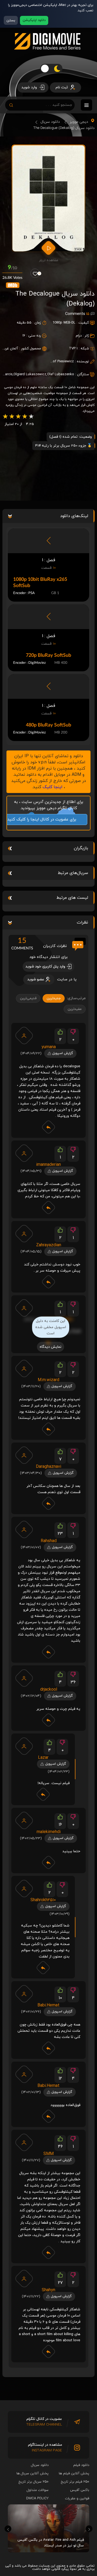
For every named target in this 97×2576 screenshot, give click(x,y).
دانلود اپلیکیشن (34, 20)
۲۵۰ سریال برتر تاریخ (34, 2482)
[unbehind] (24, 2142)
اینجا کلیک (53, 787)
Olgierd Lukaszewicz (30, 374)
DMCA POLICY (37, 2498)
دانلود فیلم (81, 2465)
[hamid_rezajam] (24, 1308)
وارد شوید (30, 87)
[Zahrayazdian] (24, 1234)
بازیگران (81, 848)
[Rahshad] (24, 1529)
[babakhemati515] (24, 1994)
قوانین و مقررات (77, 2498)
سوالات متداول (38, 2490)
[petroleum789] (24, 1746)
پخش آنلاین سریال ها (32, 2473)
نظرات (82, 922)
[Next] (89, 2529)
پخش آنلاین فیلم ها (74, 2473)
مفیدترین (75, 1009)
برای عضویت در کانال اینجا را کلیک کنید (47, 820)
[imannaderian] (24, 1153)
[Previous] (8, 2529)
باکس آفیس (80, 2490)
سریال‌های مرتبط (73, 873)
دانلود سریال (50, 122)
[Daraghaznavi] (24, 1455)
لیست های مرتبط (72, 898)
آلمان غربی (10, 349)
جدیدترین (54, 998)
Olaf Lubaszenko (61, 374)
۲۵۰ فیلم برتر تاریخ (75, 2482)
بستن (11, 20)
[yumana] (24, 1036)
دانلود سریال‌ (40, 2465)
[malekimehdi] (24, 1820)
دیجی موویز (79, 122)
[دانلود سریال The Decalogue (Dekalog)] (48, 198)
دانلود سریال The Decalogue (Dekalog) (64, 128)
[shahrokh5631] (24, 1889)
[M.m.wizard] (24, 1368)
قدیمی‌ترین (28, 998)
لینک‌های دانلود (74, 516)
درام (79, 336)
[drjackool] (24, 1678)
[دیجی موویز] (47, 54)
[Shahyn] (24, 2279)
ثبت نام (62, 87)
